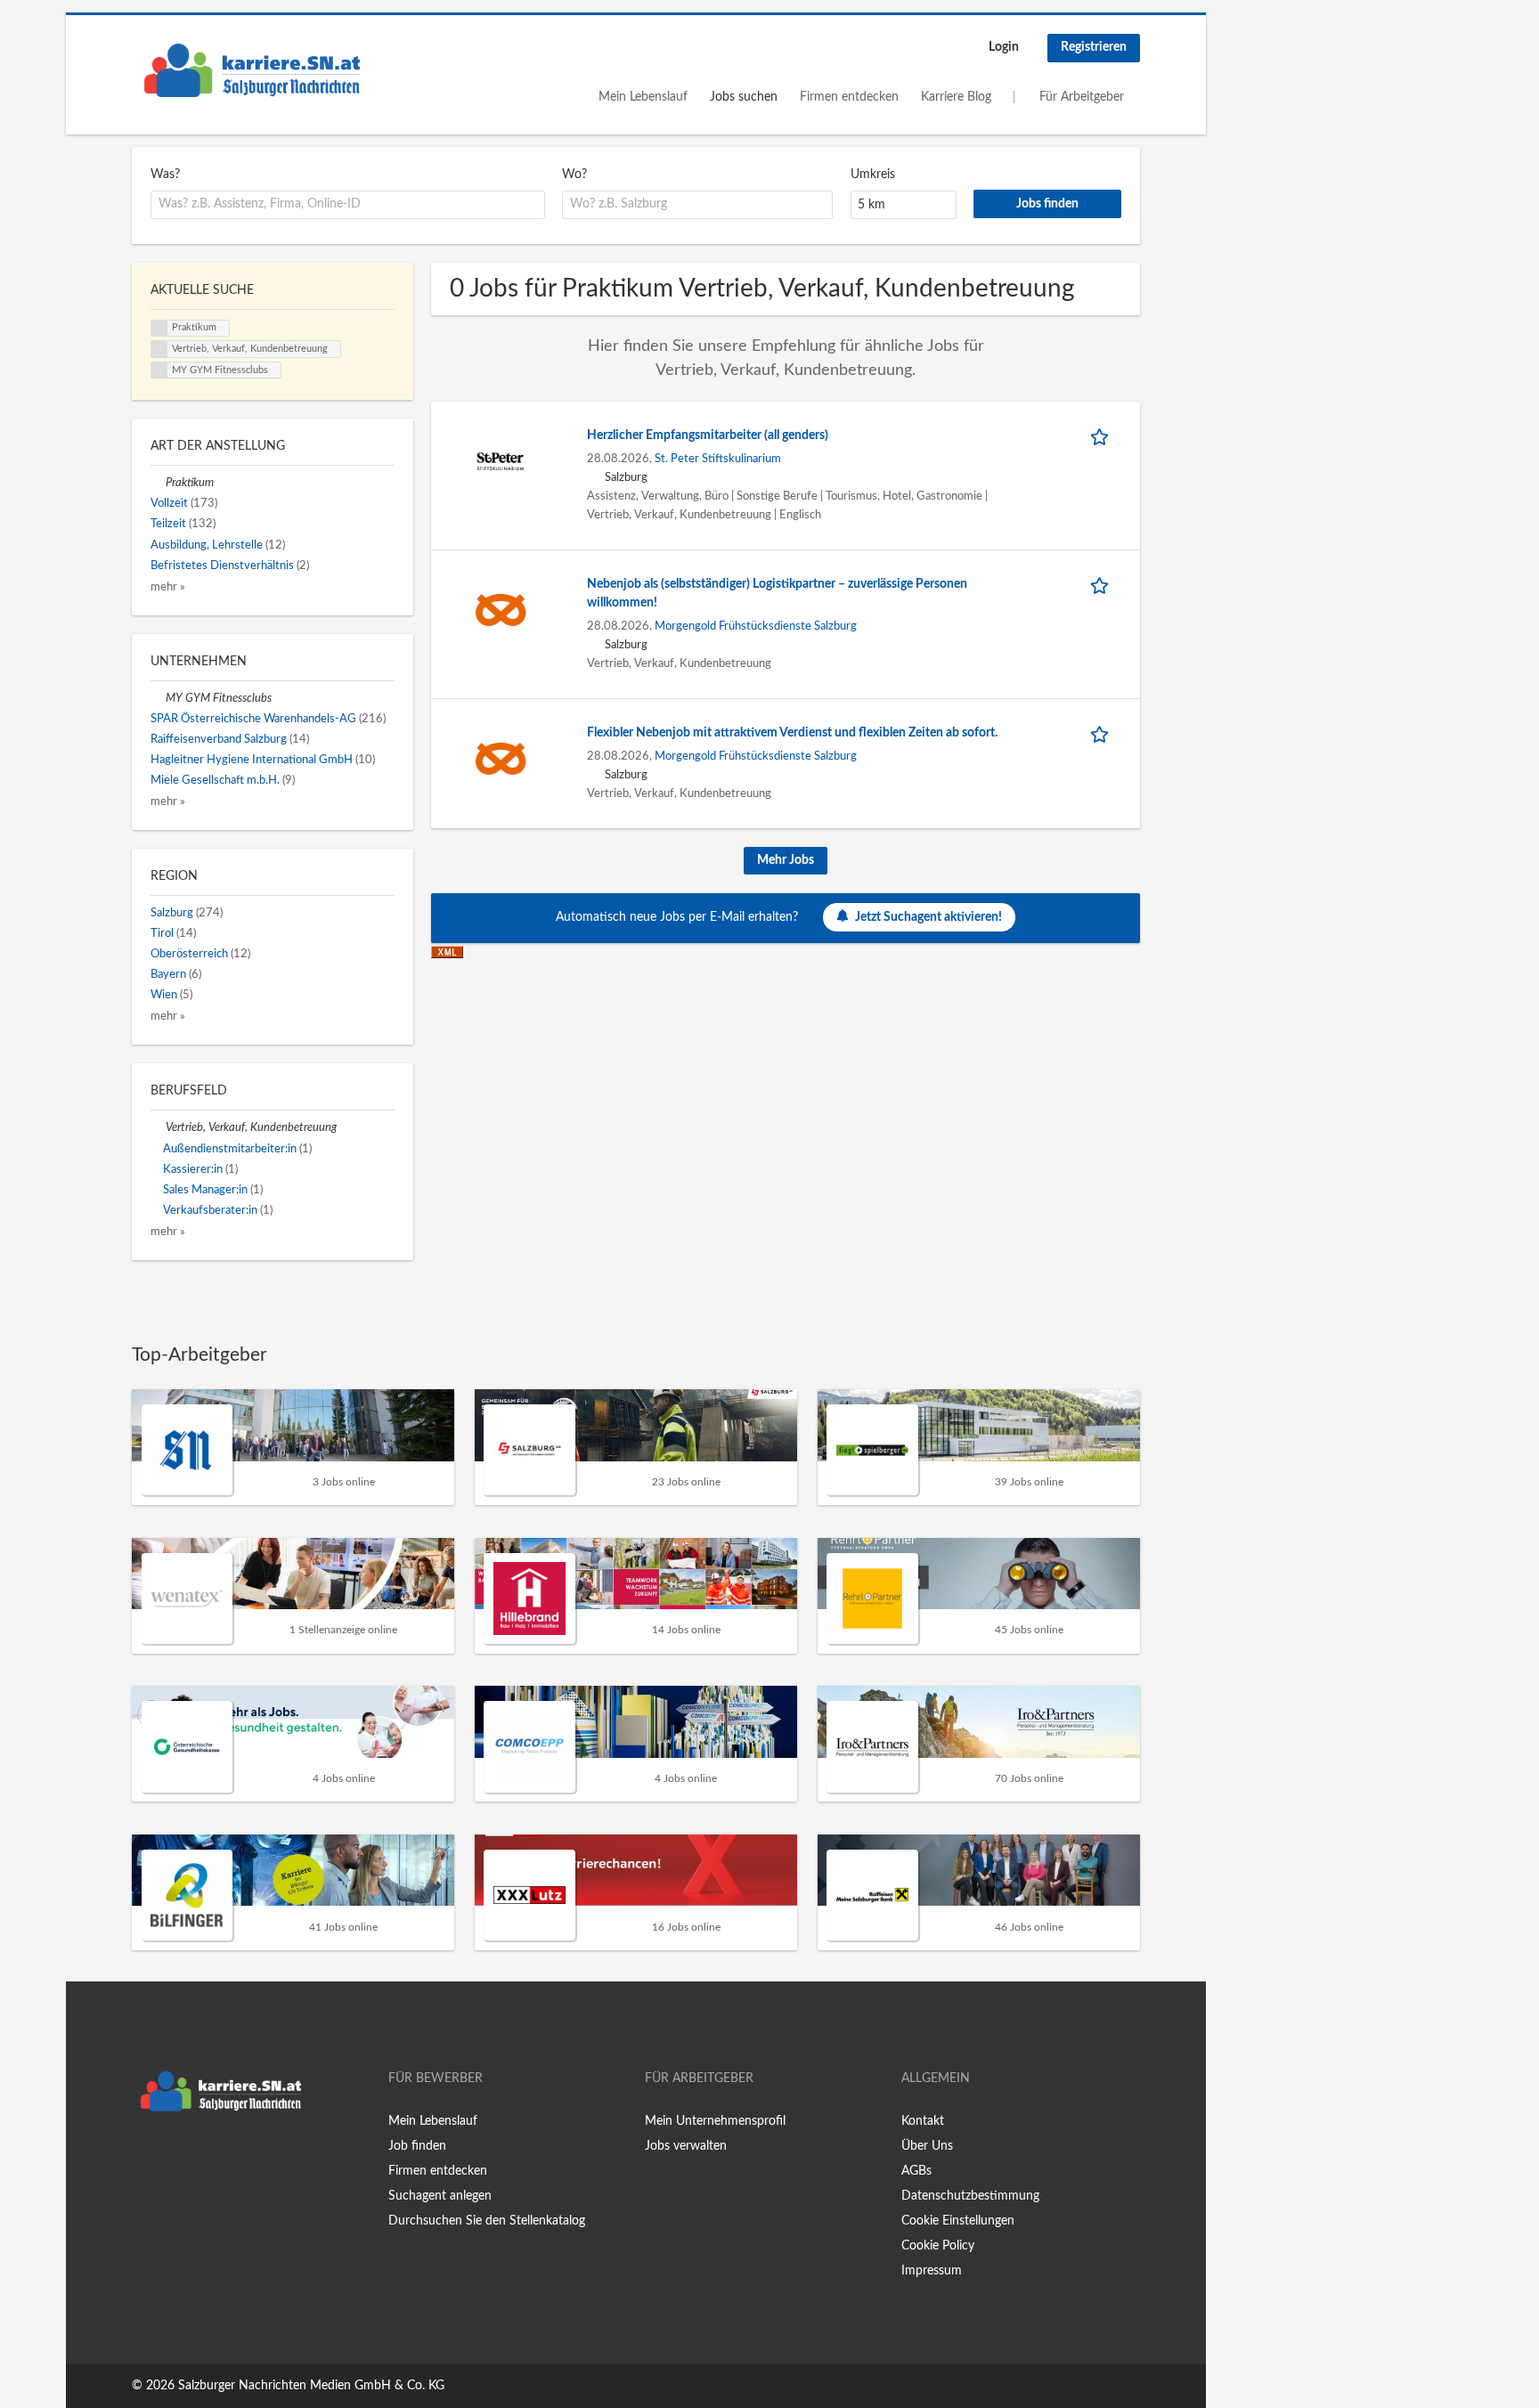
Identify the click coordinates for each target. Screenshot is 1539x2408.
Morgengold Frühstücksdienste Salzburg (756, 626)
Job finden (417, 2146)
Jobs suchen (744, 97)
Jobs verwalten (686, 2146)
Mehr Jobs (786, 860)
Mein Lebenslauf (643, 97)
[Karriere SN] (252, 70)
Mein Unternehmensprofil (715, 2121)
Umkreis (873, 175)
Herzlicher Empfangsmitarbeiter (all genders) (708, 435)
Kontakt (923, 2121)
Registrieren (1094, 47)
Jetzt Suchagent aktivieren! (928, 917)
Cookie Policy (938, 2246)
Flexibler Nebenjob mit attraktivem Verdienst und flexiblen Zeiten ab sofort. (792, 733)
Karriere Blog (956, 97)
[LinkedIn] (200, 2158)
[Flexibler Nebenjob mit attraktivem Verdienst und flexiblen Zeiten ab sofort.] (501, 758)
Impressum (932, 2271)
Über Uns (927, 2146)
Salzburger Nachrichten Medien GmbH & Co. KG (311, 2386)
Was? (165, 175)
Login (1004, 47)
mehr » (168, 587)
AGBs (916, 2171)
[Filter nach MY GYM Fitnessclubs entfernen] (158, 698)
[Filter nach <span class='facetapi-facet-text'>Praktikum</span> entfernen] (159, 329)
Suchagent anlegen (440, 2196)
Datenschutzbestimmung (970, 2196)
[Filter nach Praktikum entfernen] (158, 483)
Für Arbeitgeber (1082, 97)
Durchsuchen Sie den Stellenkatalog (487, 2221)
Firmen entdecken (849, 97)
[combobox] (348, 205)
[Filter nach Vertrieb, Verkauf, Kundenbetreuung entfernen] (158, 1127)
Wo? (574, 175)
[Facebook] (145, 2158)
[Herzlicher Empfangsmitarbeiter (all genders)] (501, 460)
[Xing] (174, 2158)
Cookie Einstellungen (958, 2221)
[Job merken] (1103, 436)
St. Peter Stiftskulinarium (718, 459)
